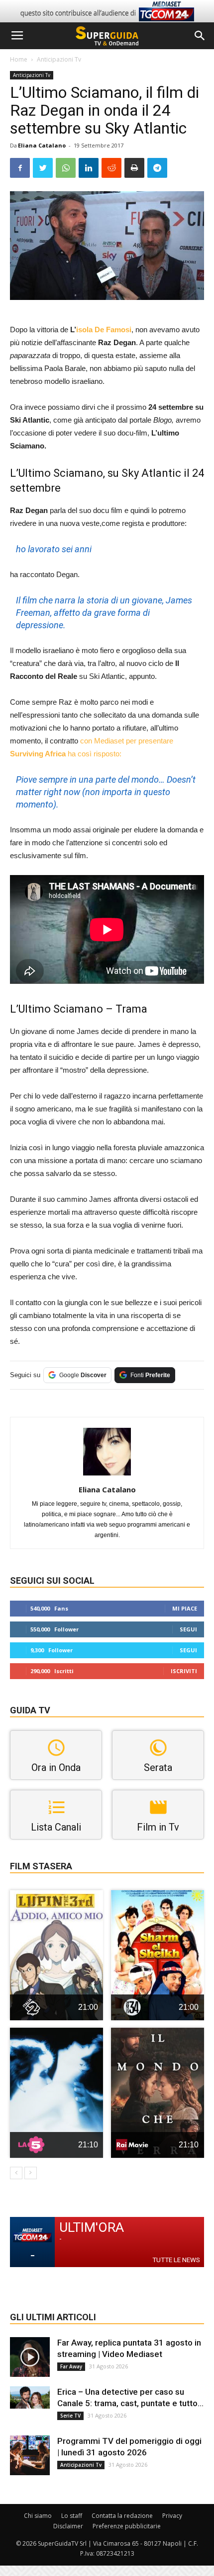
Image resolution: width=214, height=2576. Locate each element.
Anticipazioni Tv (59, 59)
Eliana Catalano (42, 145)
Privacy (172, 2516)
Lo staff (72, 2516)
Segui (188, 1629)
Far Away (71, 2366)
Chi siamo (38, 2516)
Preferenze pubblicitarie (127, 2526)
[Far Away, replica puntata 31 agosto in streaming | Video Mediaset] (30, 2357)
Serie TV (70, 2416)
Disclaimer (68, 2526)
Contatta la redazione (122, 2516)
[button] (200, 36)
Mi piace (185, 1608)
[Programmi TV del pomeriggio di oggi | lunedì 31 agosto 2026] (30, 2455)
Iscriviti (184, 1671)
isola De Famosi (104, 330)
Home (19, 59)
